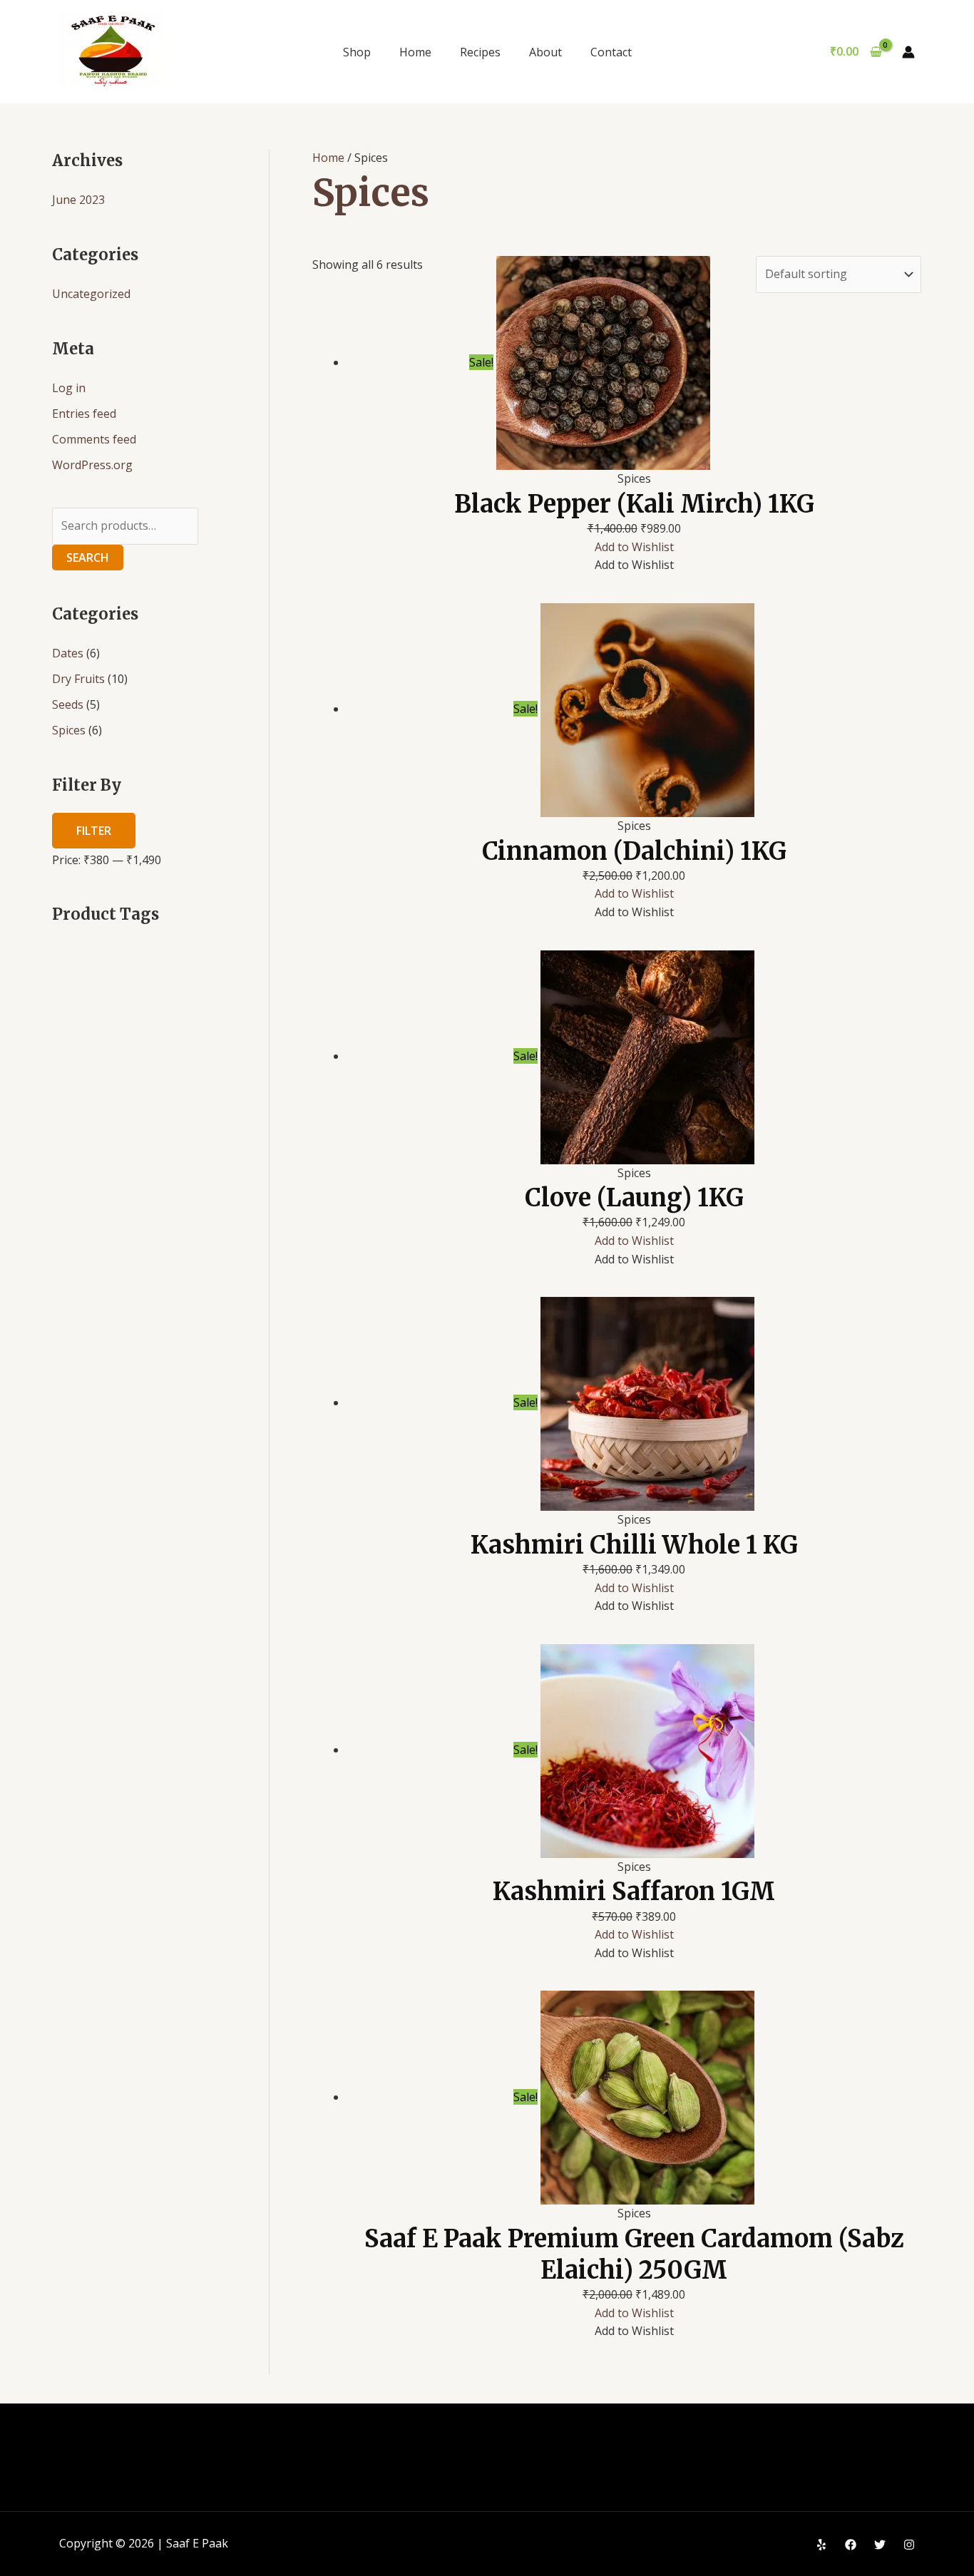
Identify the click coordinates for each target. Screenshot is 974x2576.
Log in (69, 388)
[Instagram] (909, 2545)
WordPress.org (92, 465)
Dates (68, 653)
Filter (94, 831)
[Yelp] (821, 2545)
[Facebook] (851, 2545)
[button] (634, 547)
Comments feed (94, 439)
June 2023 (78, 200)
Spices (69, 730)
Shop (357, 52)
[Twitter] (880, 2545)
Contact (611, 52)
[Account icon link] (908, 52)
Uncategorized (91, 294)
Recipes (480, 52)
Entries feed (84, 414)
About (545, 52)
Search (88, 558)
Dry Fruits (78, 679)
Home (415, 52)
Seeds (68, 704)
